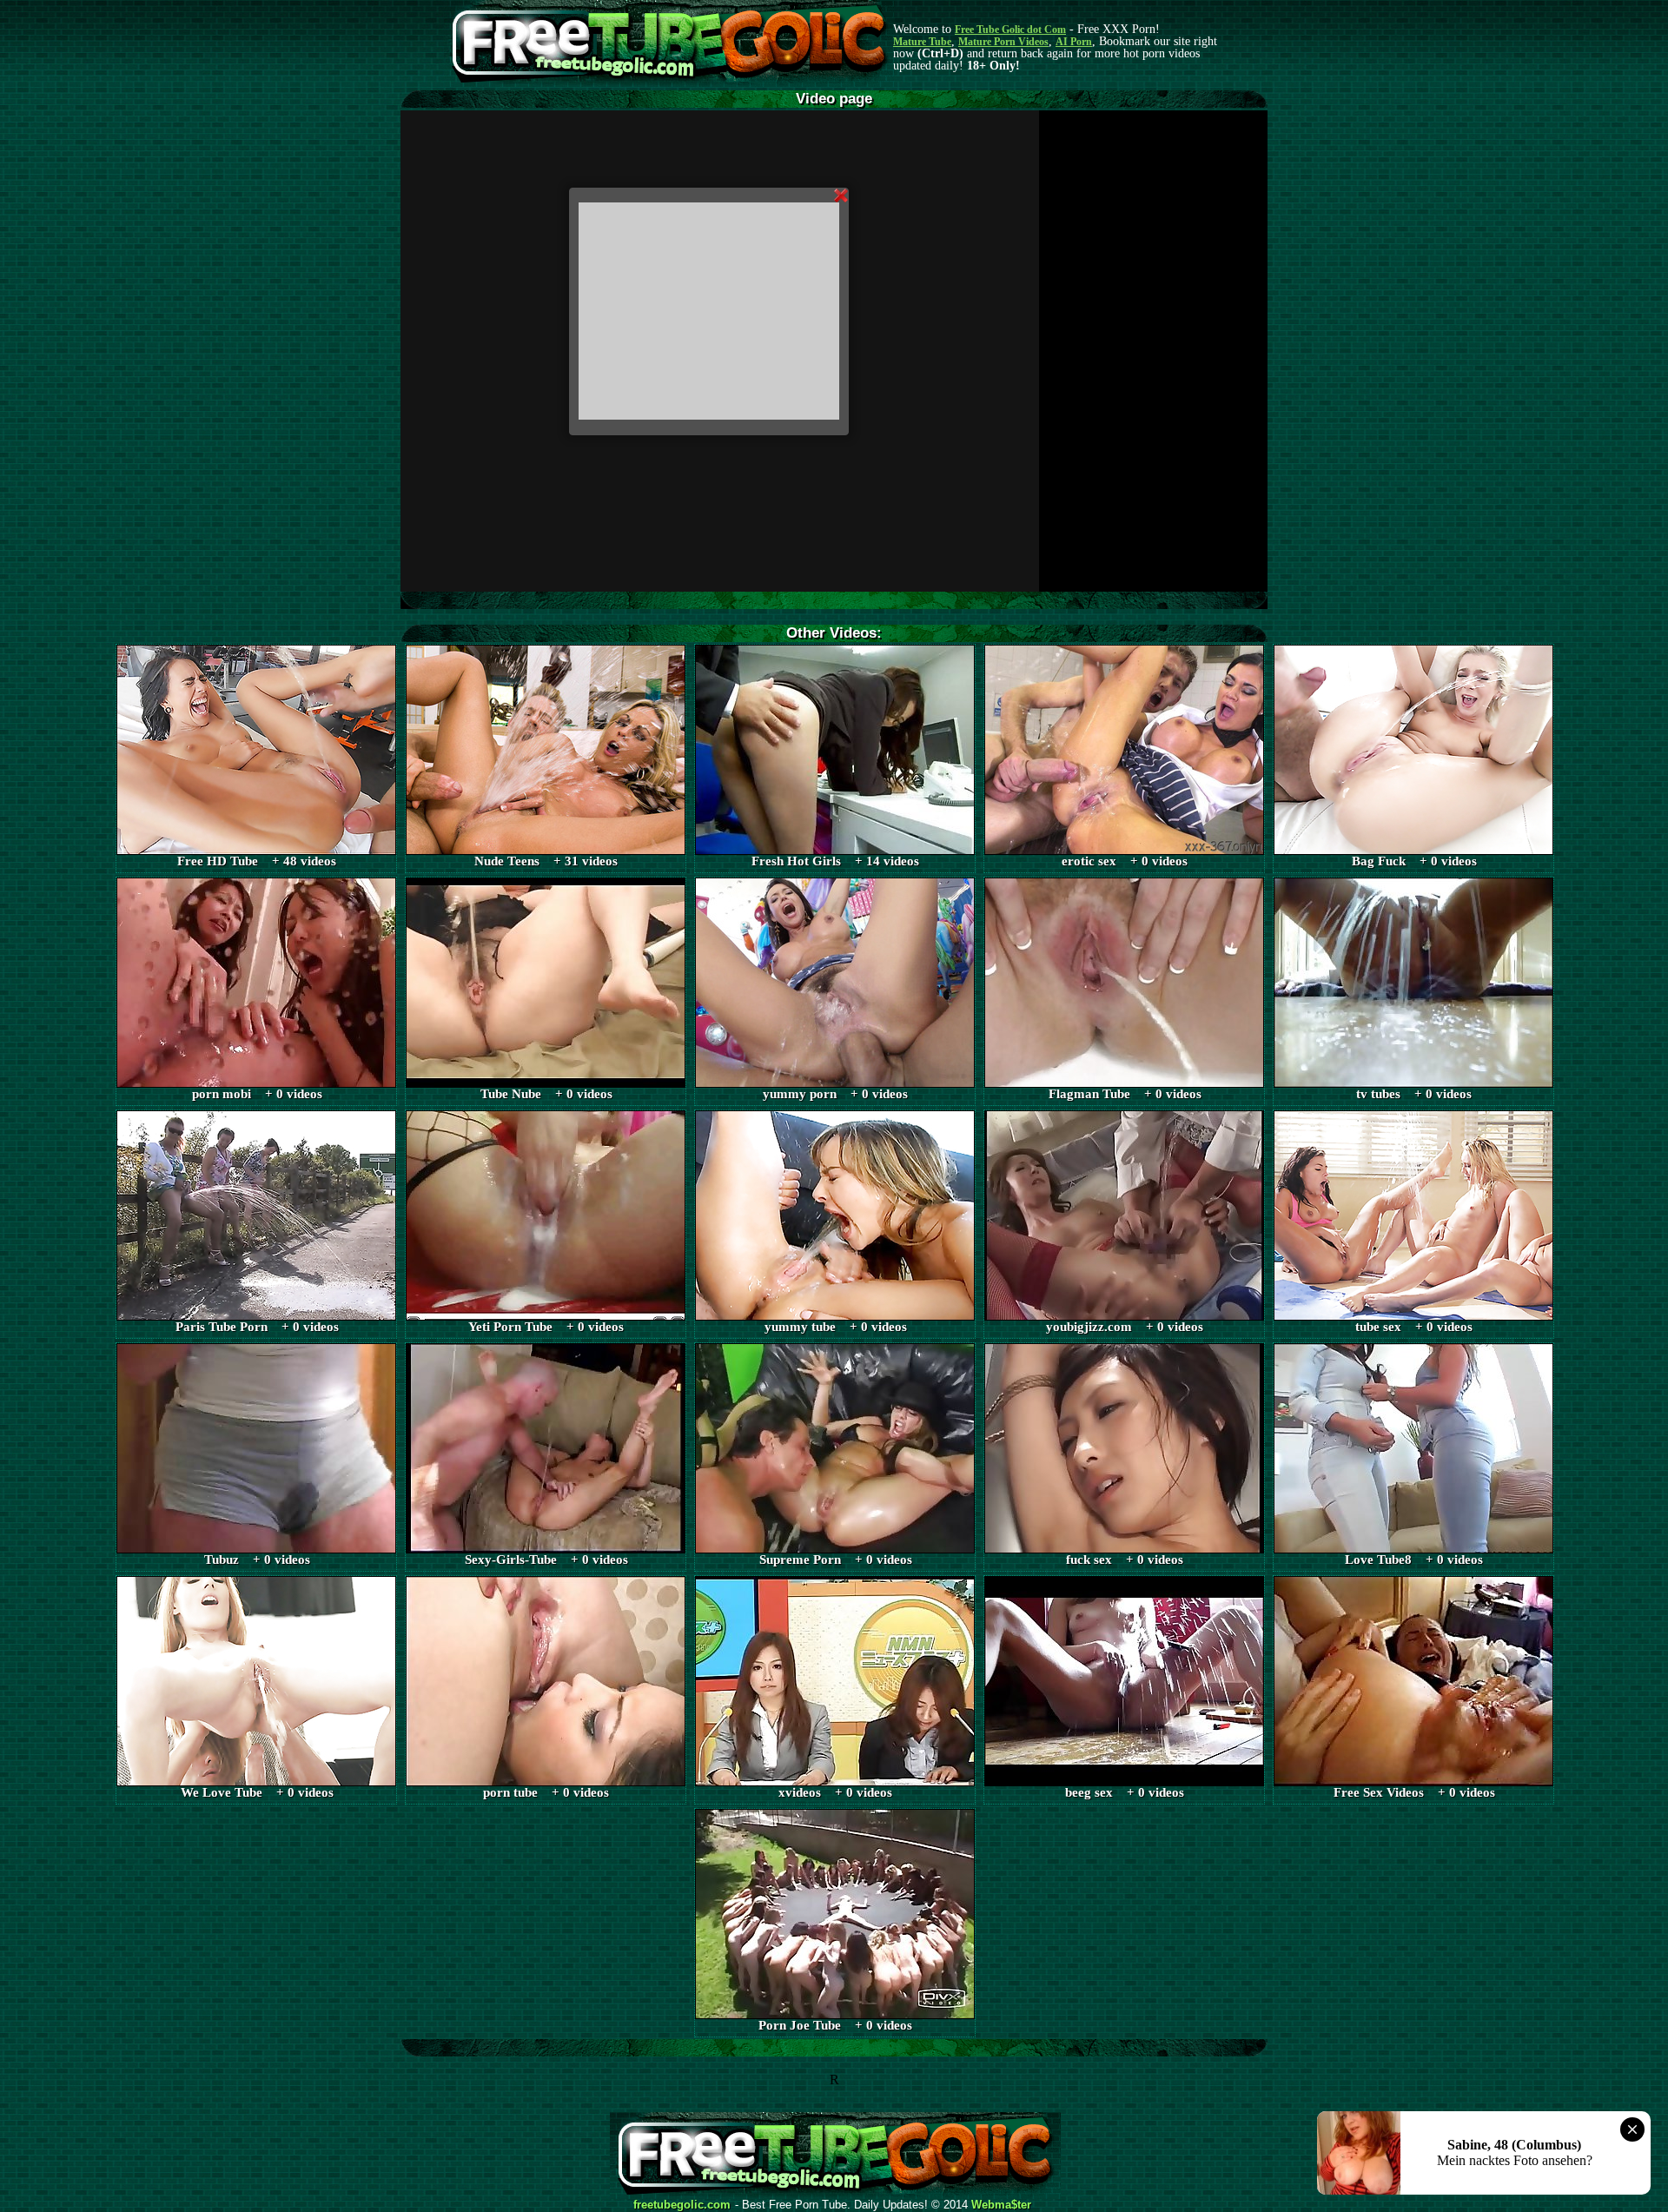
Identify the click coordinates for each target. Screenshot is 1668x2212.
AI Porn (1074, 42)
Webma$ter (1001, 2205)
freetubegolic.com (682, 2205)
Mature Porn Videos (1003, 42)
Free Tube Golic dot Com (1010, 30)
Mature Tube (922, 42)
